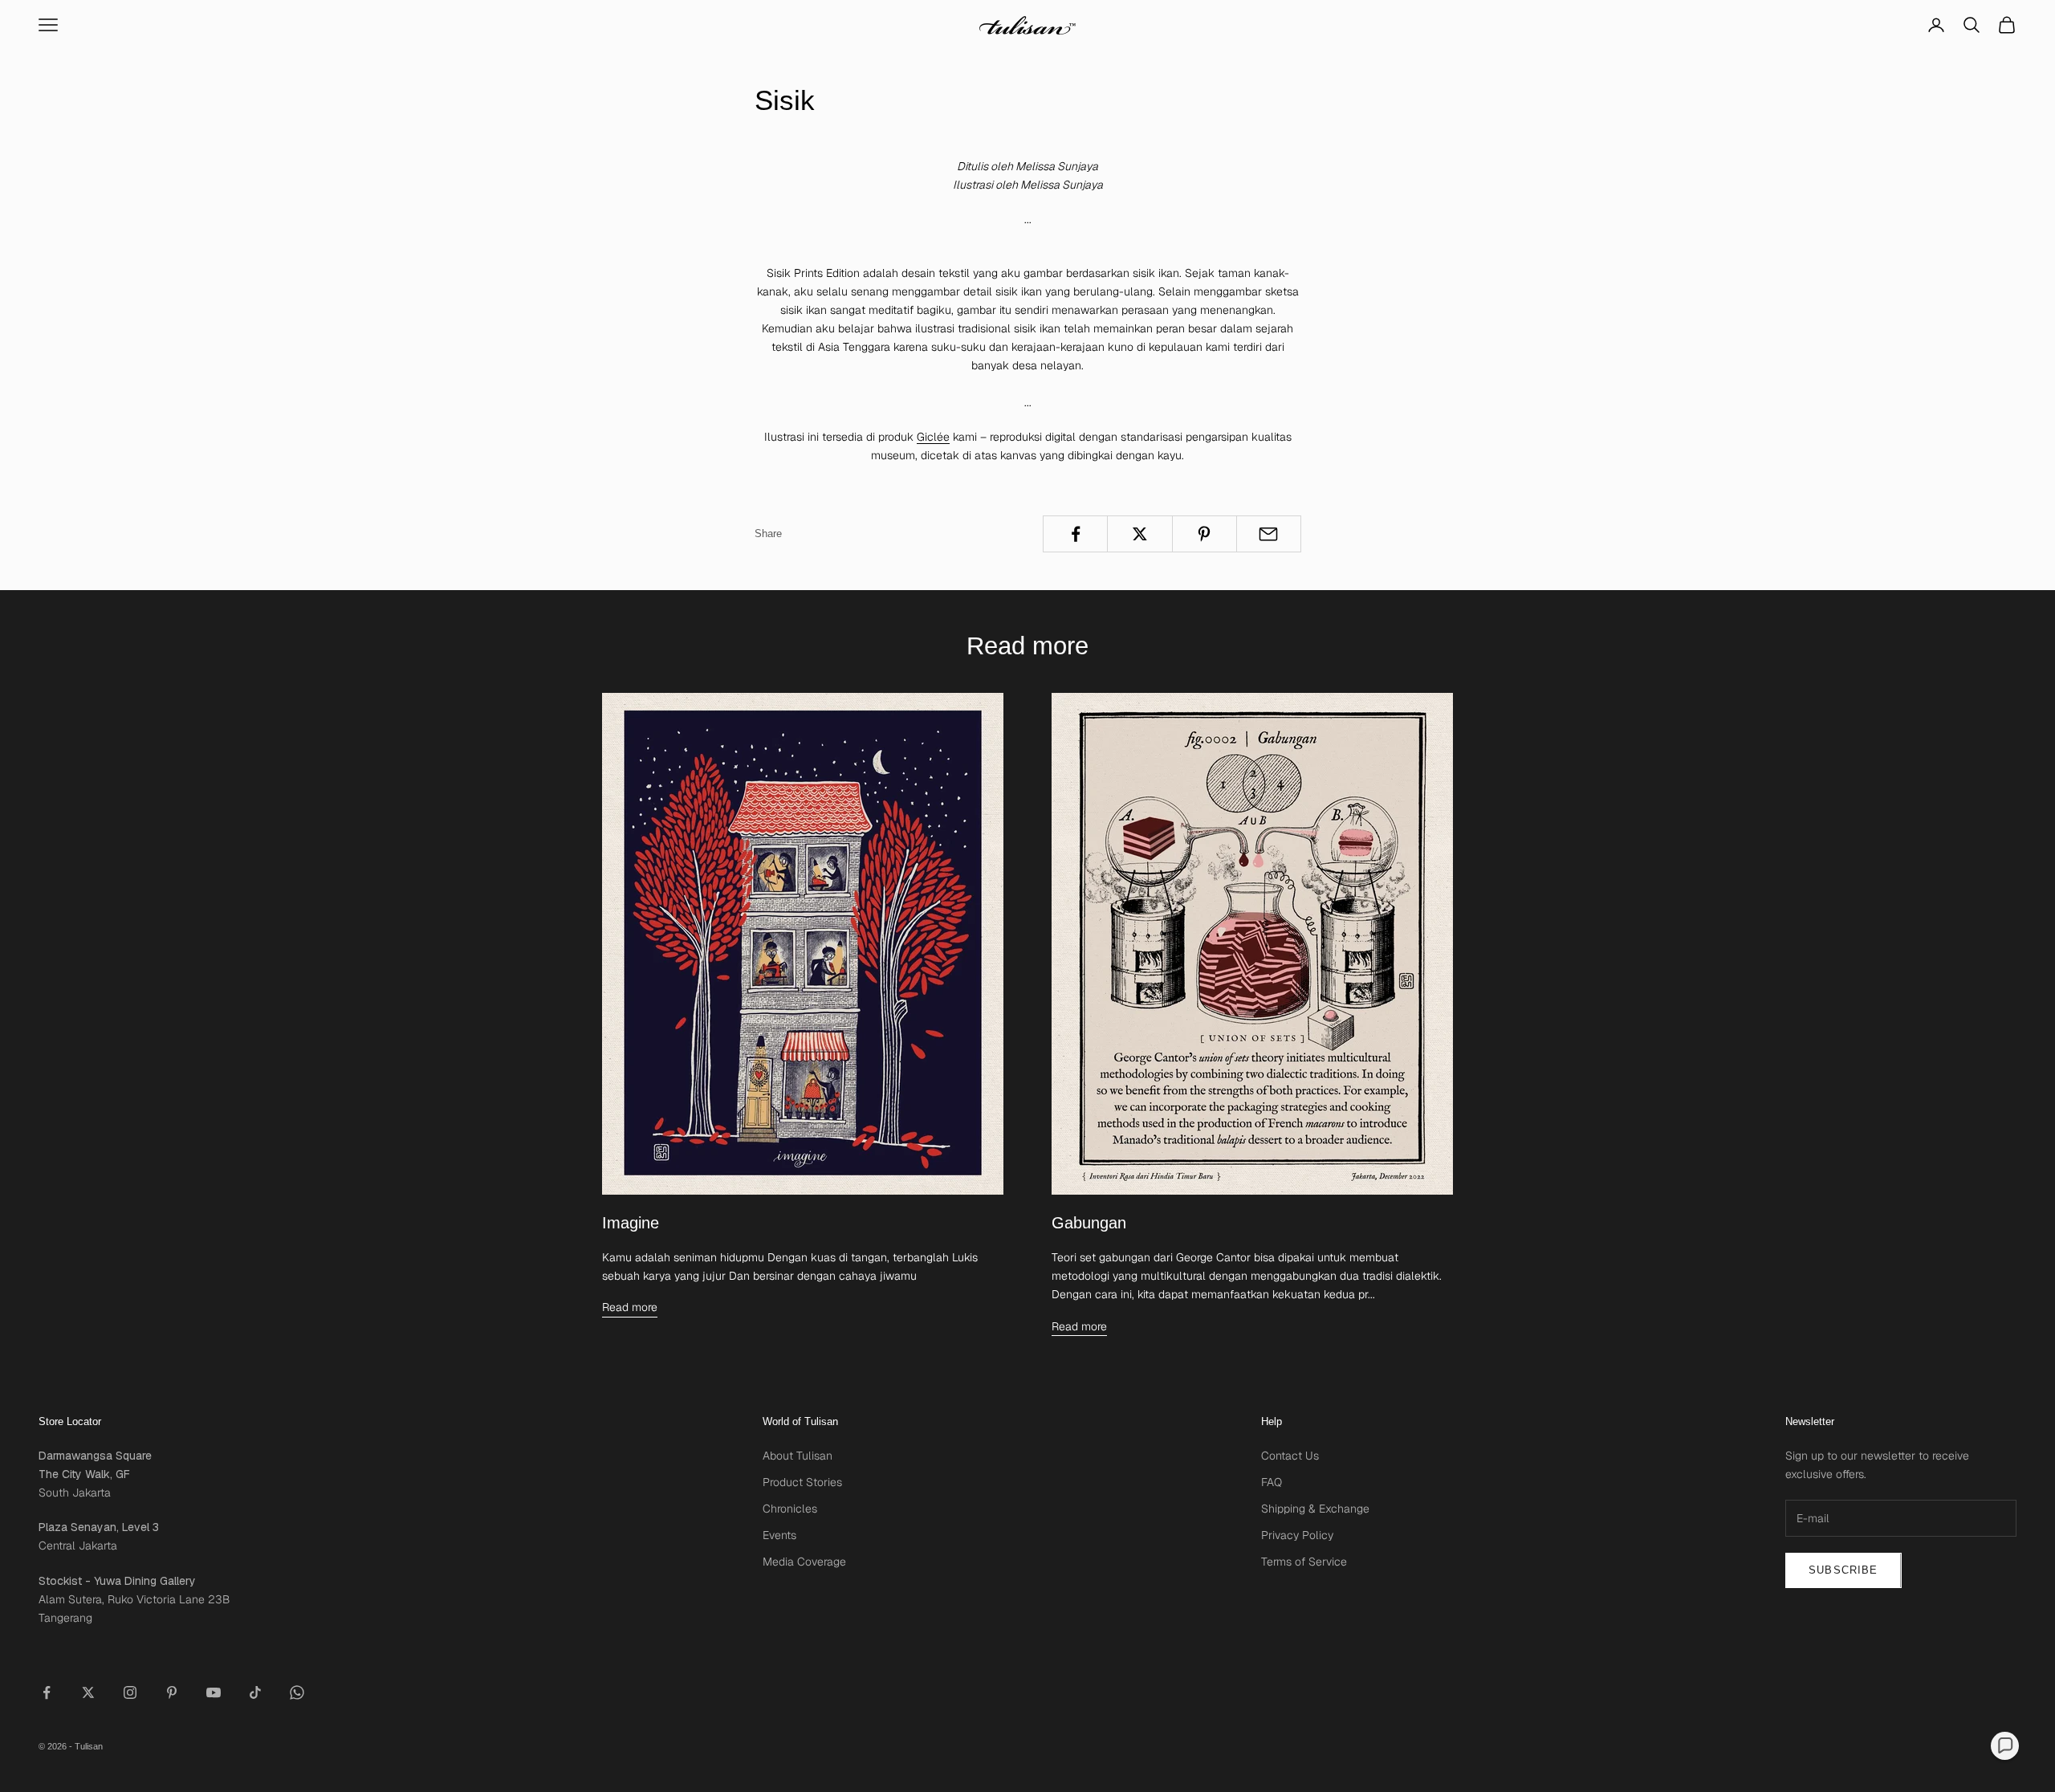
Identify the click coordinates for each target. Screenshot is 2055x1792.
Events (779, 1535)
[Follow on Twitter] (88, 1692)
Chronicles (790, 1509)
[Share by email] (1269, 534)
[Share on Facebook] (1075, 534)
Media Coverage (804, 1562)
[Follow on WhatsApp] (297, 1692)
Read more (630, 1307)
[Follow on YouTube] (214, 1692)
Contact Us (1290, 1456)
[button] (2005, 1746)
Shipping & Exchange (1315, 1509)
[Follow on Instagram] (130, 1692)
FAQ (1272, 1482)
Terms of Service (1304, 1562)
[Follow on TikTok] (255, 1692)
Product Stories (802, 1482)
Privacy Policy (1297, 1535)
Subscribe (1843, 1570)
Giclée (933, 437)
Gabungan (1089, 1223)
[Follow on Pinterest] (172, 1692)
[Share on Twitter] (1139, 534)
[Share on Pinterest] (1205, 534)
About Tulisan (798, 1456)
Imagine (631, 1223)
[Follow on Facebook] (47, 1692)
